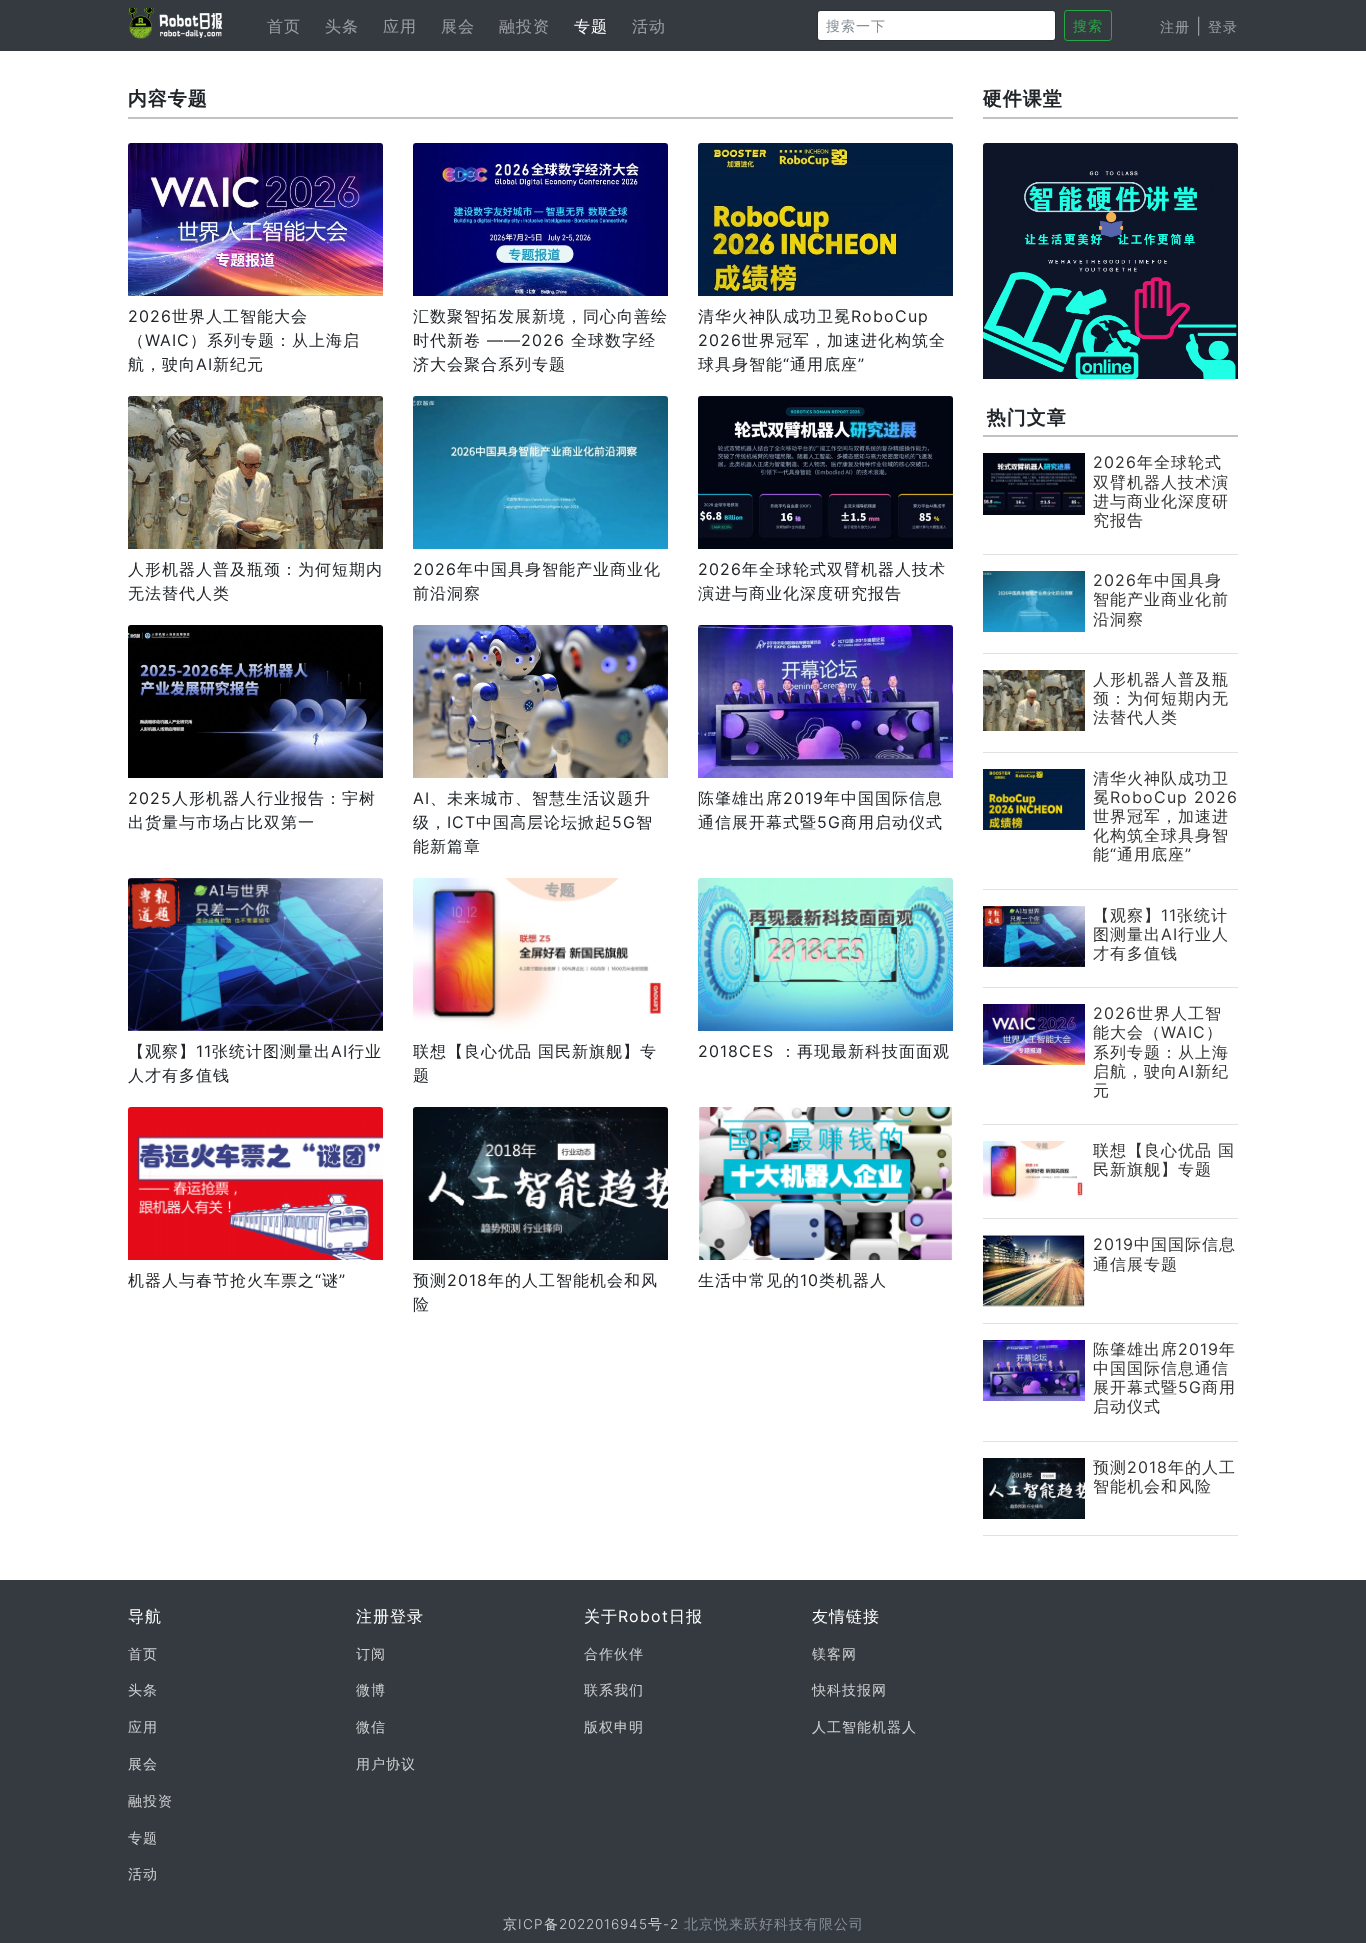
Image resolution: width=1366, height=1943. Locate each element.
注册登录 (390, 1616)
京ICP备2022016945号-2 (591, 1924)
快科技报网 (849, 1690)
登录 (1223, 26)
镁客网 (834, 1654)
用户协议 (386, 1764)
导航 (145, 1616)
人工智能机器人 (864, 1727)
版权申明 (614, 1727)
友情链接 (846, 1616)
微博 (371, 1690)
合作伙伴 (614, 1654)
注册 (1175, 26)
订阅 (371, 1654)
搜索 (1088, 25)
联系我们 (614, 1690)
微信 (371, 1727)
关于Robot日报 (643, 1616)
